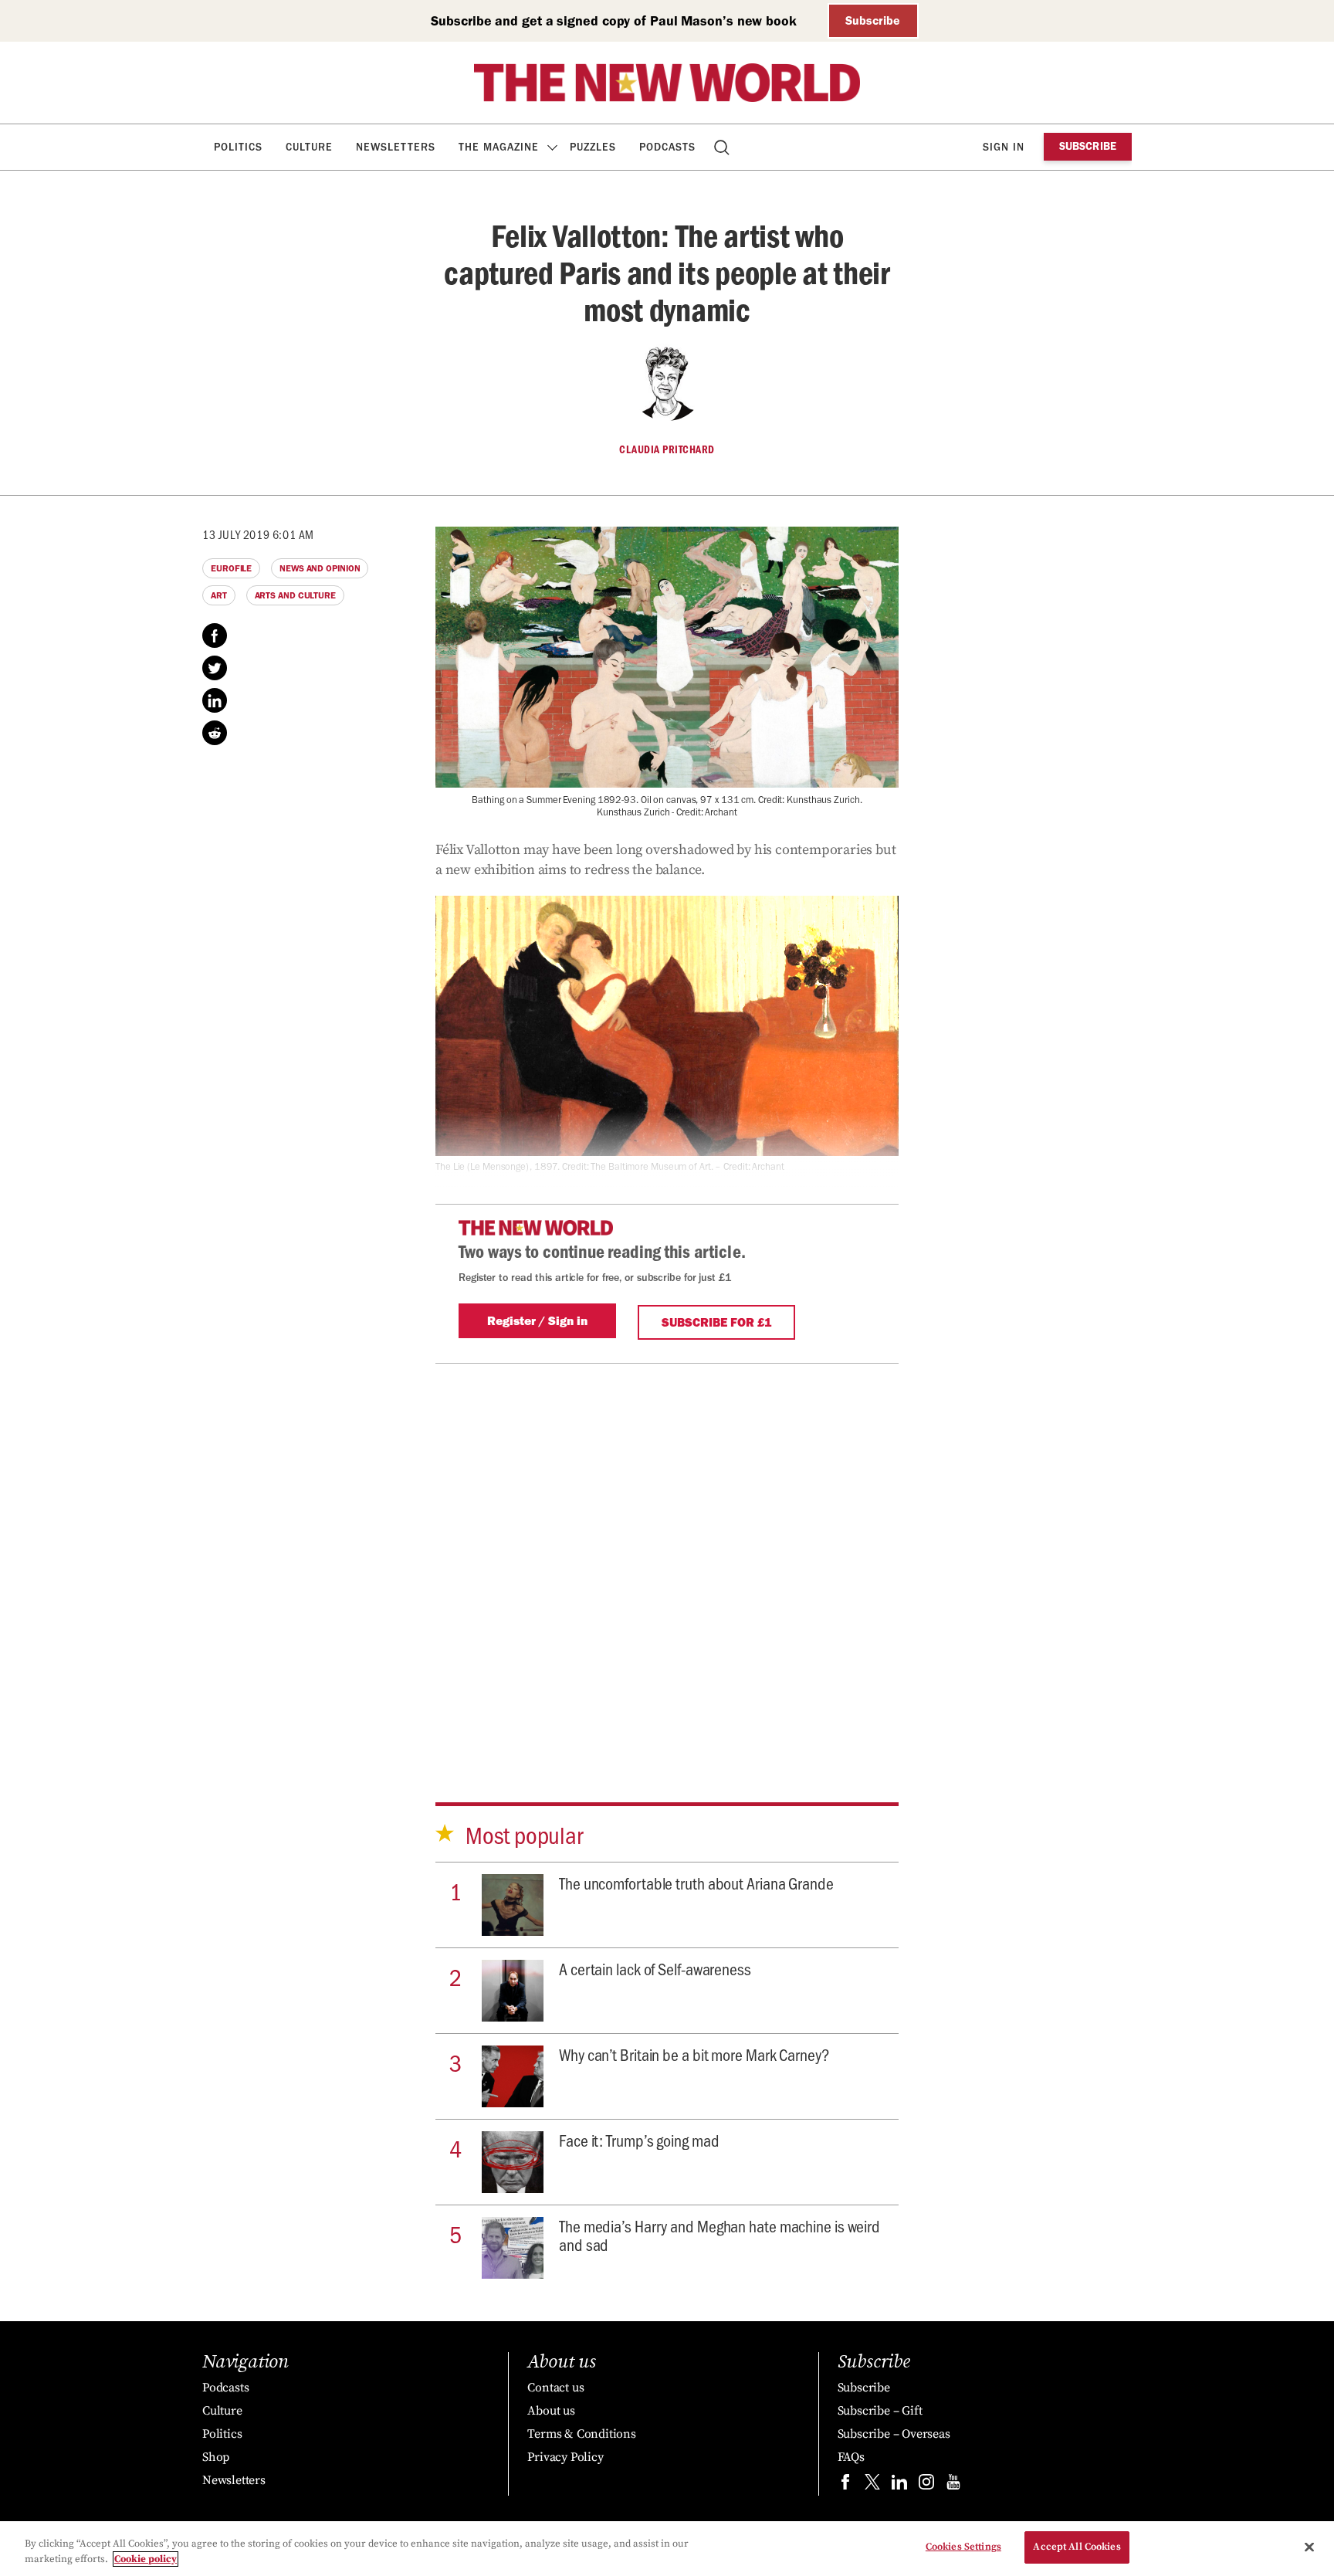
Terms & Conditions (581, 2434)
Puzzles (593, 147)
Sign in (1004, 147)
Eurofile (231, 568)
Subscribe (873, 20)
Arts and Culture (295, 595)
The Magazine (499, 147)
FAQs (851, 2457)
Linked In (215, 700)
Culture (309, 147)
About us (551, 2411)
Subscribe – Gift (880, 2411)
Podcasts (667, 147)
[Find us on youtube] (953, 2485)
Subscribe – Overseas (894, 2434)
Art (219, 595)
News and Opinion (320, 568)
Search (723, 147)
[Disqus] (667, 1557)
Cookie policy (146, 2559)
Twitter (215, 668)
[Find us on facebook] (845, 2485)
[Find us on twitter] (872, 2485)
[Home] (667, 83)
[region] (667, 2549)
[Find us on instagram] (926, 2485)
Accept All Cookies (1077, 2547)
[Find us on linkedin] (899, 2485)
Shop (216, 2457)
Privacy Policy (565, 2457)
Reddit (215, 733)
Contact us (555, 2388)
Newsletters (396, 147)
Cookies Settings (963, 2547)
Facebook (215, 636)
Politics (238, 147)
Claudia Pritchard (667, 449)
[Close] (1309, 2547)
